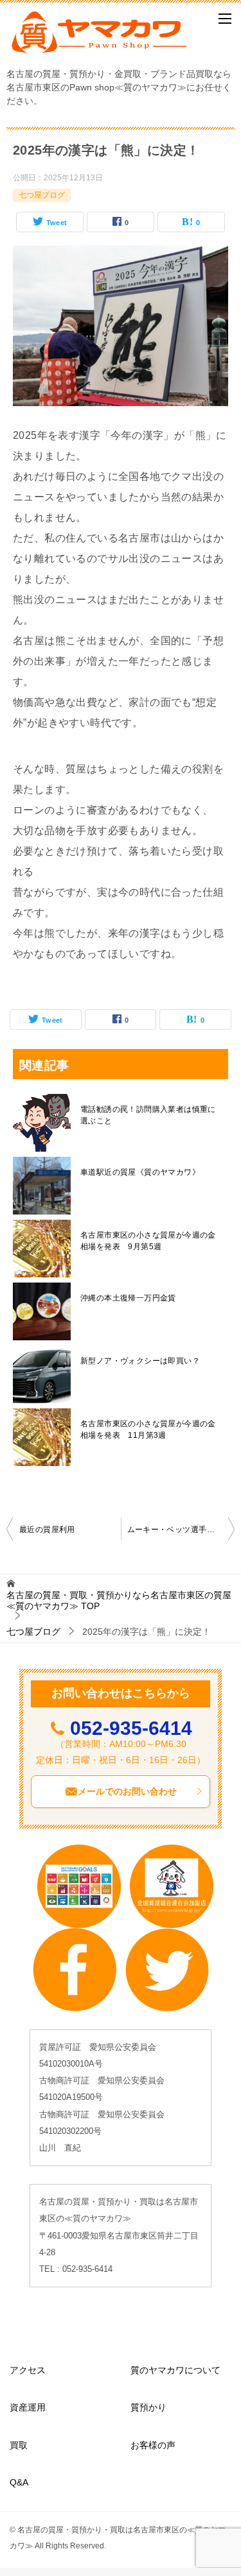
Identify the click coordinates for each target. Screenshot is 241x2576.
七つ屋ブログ (42, 195)
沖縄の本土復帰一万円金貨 (128, 1298)
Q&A (19, 2482)
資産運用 (28, 2407)
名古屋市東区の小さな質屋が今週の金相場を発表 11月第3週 (148, 1429)
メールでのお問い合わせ (127, 1791)
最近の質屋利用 (47, 1530)
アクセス (28, 2370)
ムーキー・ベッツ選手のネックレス (181, 1530)
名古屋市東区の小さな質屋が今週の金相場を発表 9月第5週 (148, 1241)
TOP (119, 1600)
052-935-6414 (131, 1728)
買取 (19, 2445)
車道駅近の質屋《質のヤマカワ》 (140, 1172)
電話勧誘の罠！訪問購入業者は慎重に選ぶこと (148, 1115)
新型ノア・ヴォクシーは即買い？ (140, 1361)
